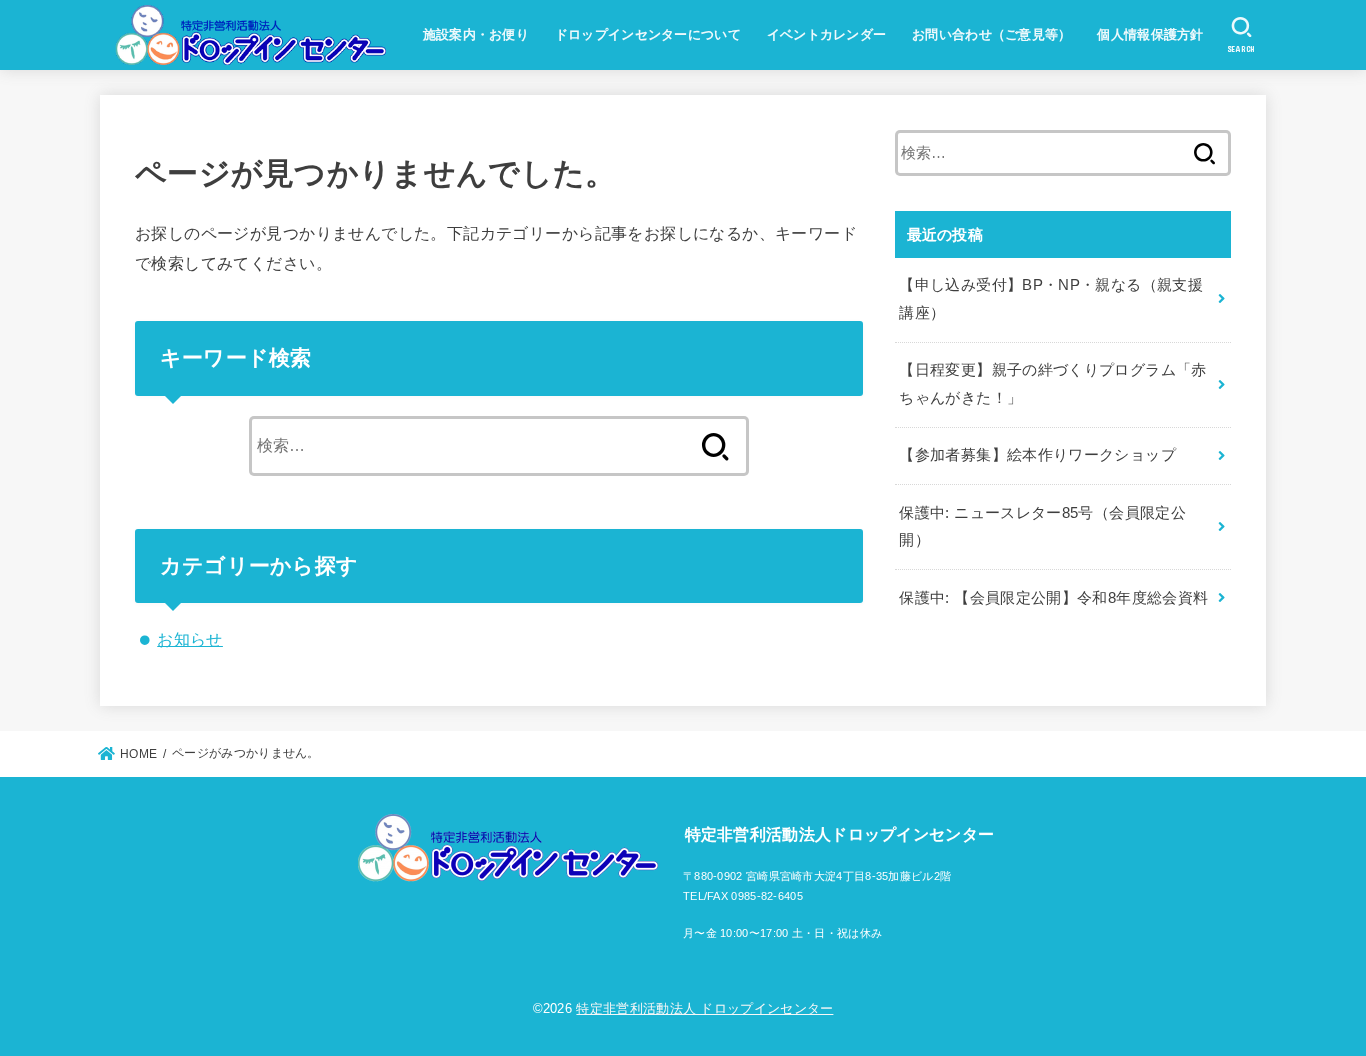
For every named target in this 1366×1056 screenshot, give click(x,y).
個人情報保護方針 (1150, 34)
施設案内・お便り (476, 34)
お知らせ (190, 639)
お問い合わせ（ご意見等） (992, 34)
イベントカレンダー (827, 34)
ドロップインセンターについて (648, 34)
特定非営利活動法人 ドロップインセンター (704, 1008)
